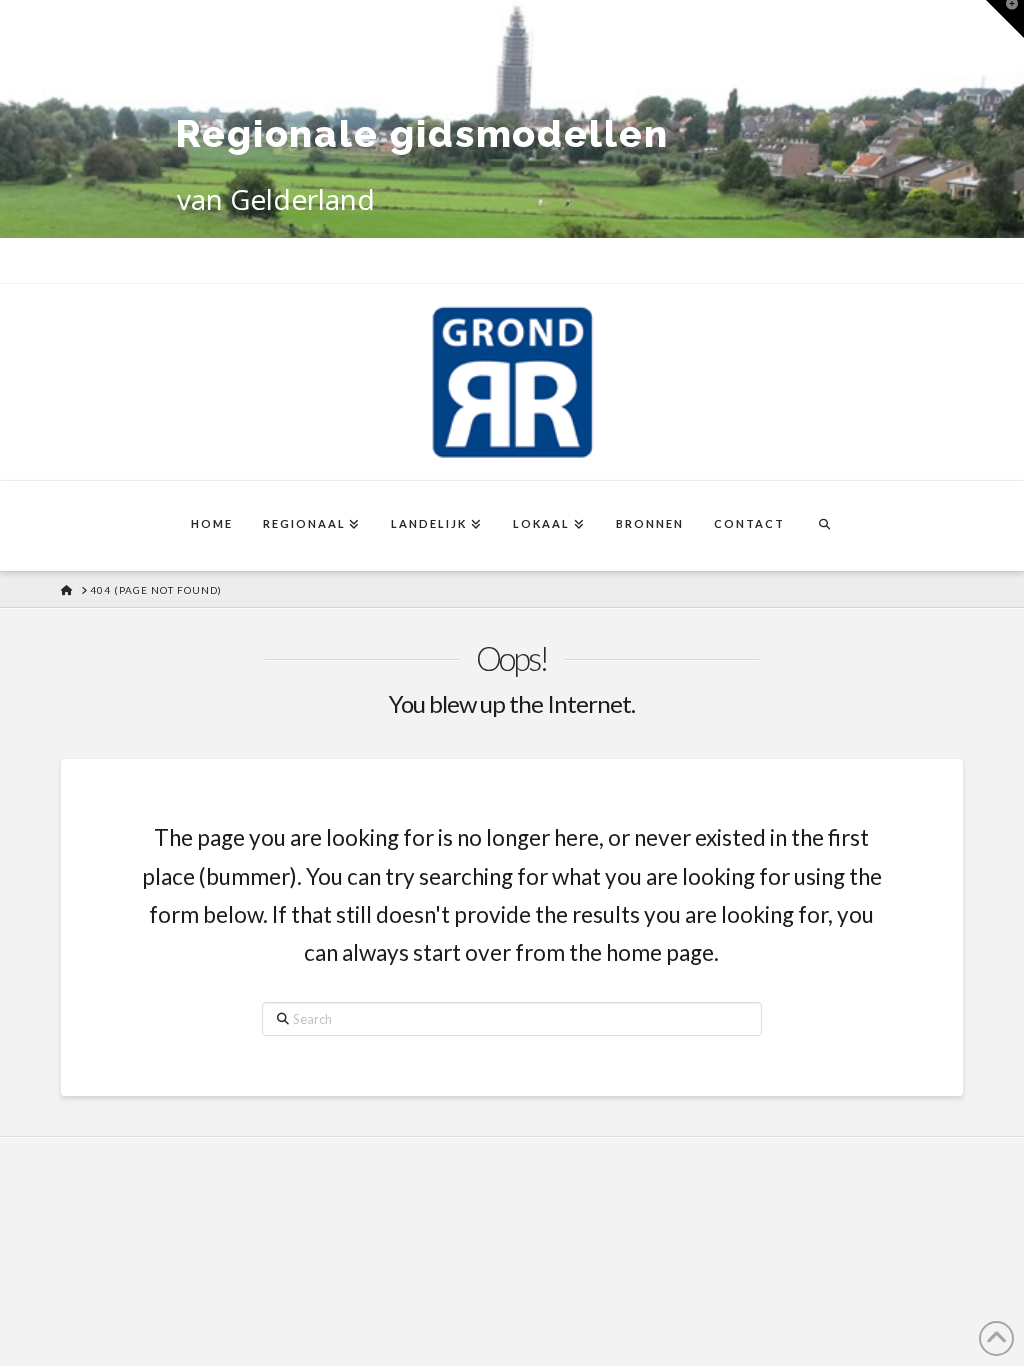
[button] (1005, 19)
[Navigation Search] (824, 526)
